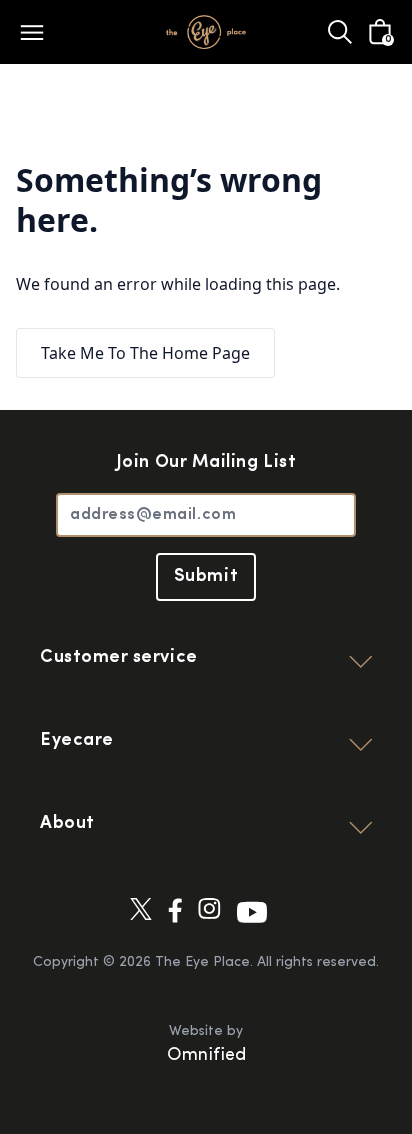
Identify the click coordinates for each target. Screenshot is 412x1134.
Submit (206, 577)
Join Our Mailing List (206, 463)
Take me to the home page (145, 353)
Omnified (206, 1056)
